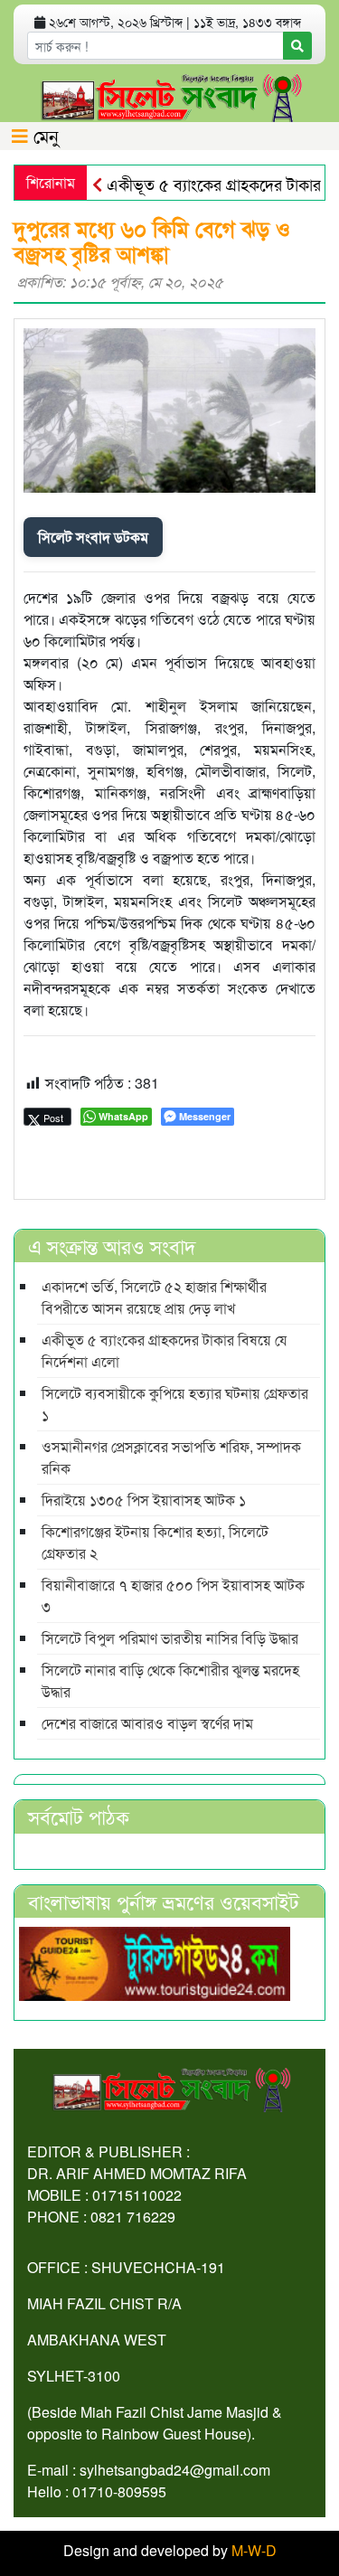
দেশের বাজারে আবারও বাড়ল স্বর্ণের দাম (147, 1723)
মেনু (43, 135)
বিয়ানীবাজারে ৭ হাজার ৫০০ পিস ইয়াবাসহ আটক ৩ (173, 1595)
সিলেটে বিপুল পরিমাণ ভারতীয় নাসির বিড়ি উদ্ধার (170, 1638)
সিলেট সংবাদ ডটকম (93, 537)
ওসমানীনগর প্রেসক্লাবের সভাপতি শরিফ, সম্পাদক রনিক (171, 1457)
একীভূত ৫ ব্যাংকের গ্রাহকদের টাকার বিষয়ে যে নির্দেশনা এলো (165, 1350)
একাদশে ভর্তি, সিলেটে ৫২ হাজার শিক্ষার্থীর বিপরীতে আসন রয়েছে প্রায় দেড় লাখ (154, 1297)
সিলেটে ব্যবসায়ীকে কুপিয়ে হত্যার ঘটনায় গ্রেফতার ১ (175, 1404)
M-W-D (254, 2550)
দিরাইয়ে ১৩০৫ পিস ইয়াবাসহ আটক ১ (144, 1500)
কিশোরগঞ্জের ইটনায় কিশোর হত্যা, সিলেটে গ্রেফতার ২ (155, 1542)
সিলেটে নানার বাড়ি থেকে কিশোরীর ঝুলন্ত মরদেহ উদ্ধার (170, 1680)
